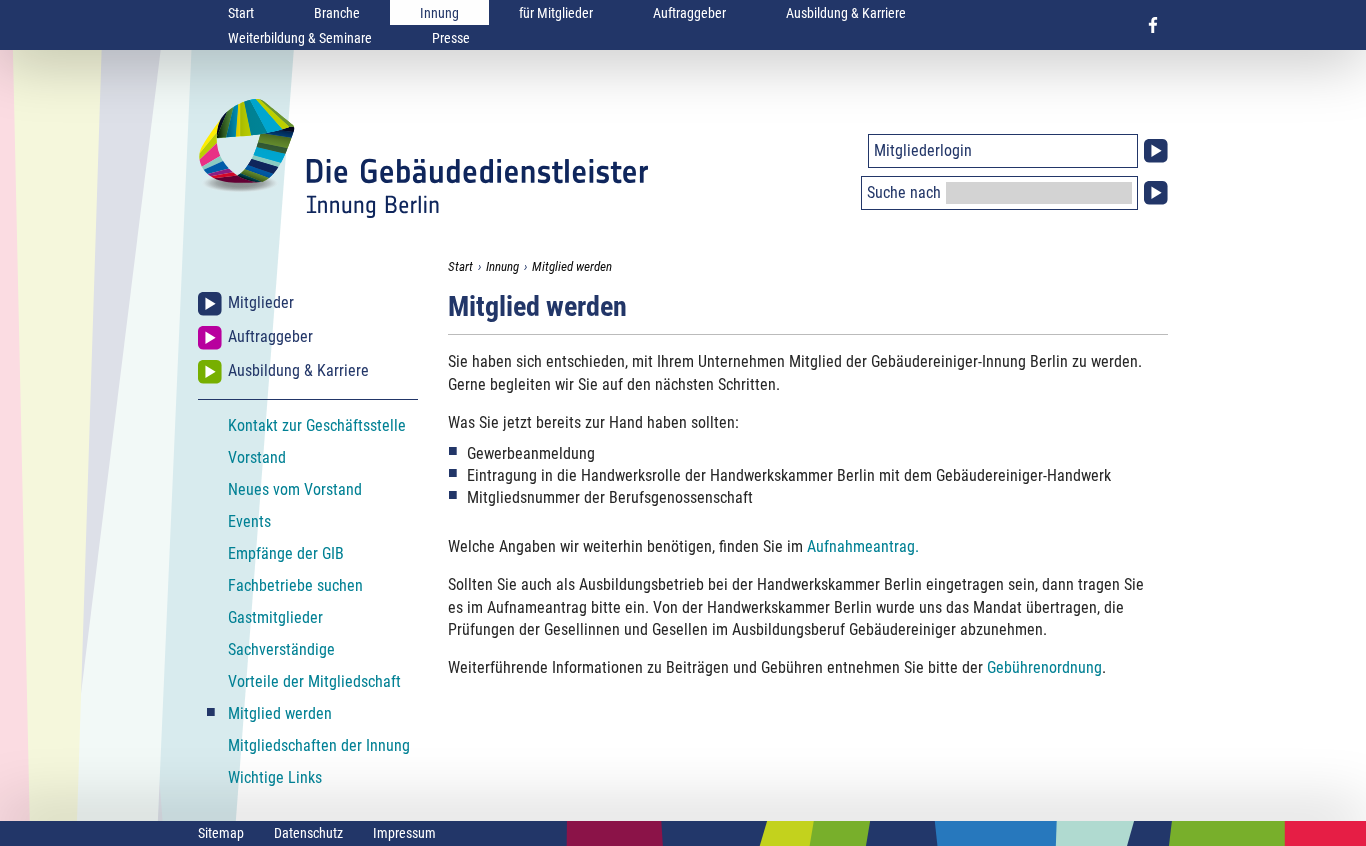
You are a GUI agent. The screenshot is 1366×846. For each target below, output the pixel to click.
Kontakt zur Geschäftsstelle (317, 425)
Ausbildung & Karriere (846, 13)
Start (241, 13)
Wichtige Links (275, 777)
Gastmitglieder (275, 617)
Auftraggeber (689, 13)
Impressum (404, 833)
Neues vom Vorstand (295, 489)
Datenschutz (308, 833)
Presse (451, 38)
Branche (337, 13)
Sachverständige (281, 649)
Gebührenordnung (1044, 667)
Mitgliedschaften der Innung (319, 745)
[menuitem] (241, 12)
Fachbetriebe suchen (295, 585)
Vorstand (257, 457)
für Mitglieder (556, 13)
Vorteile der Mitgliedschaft (314, 681)
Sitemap (221, 833)
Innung (439, 13)
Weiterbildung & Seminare (300, 38)
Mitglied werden (572, 266)
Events (249, 521)
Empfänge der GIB (286, 553)
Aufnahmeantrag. (863, 546)
